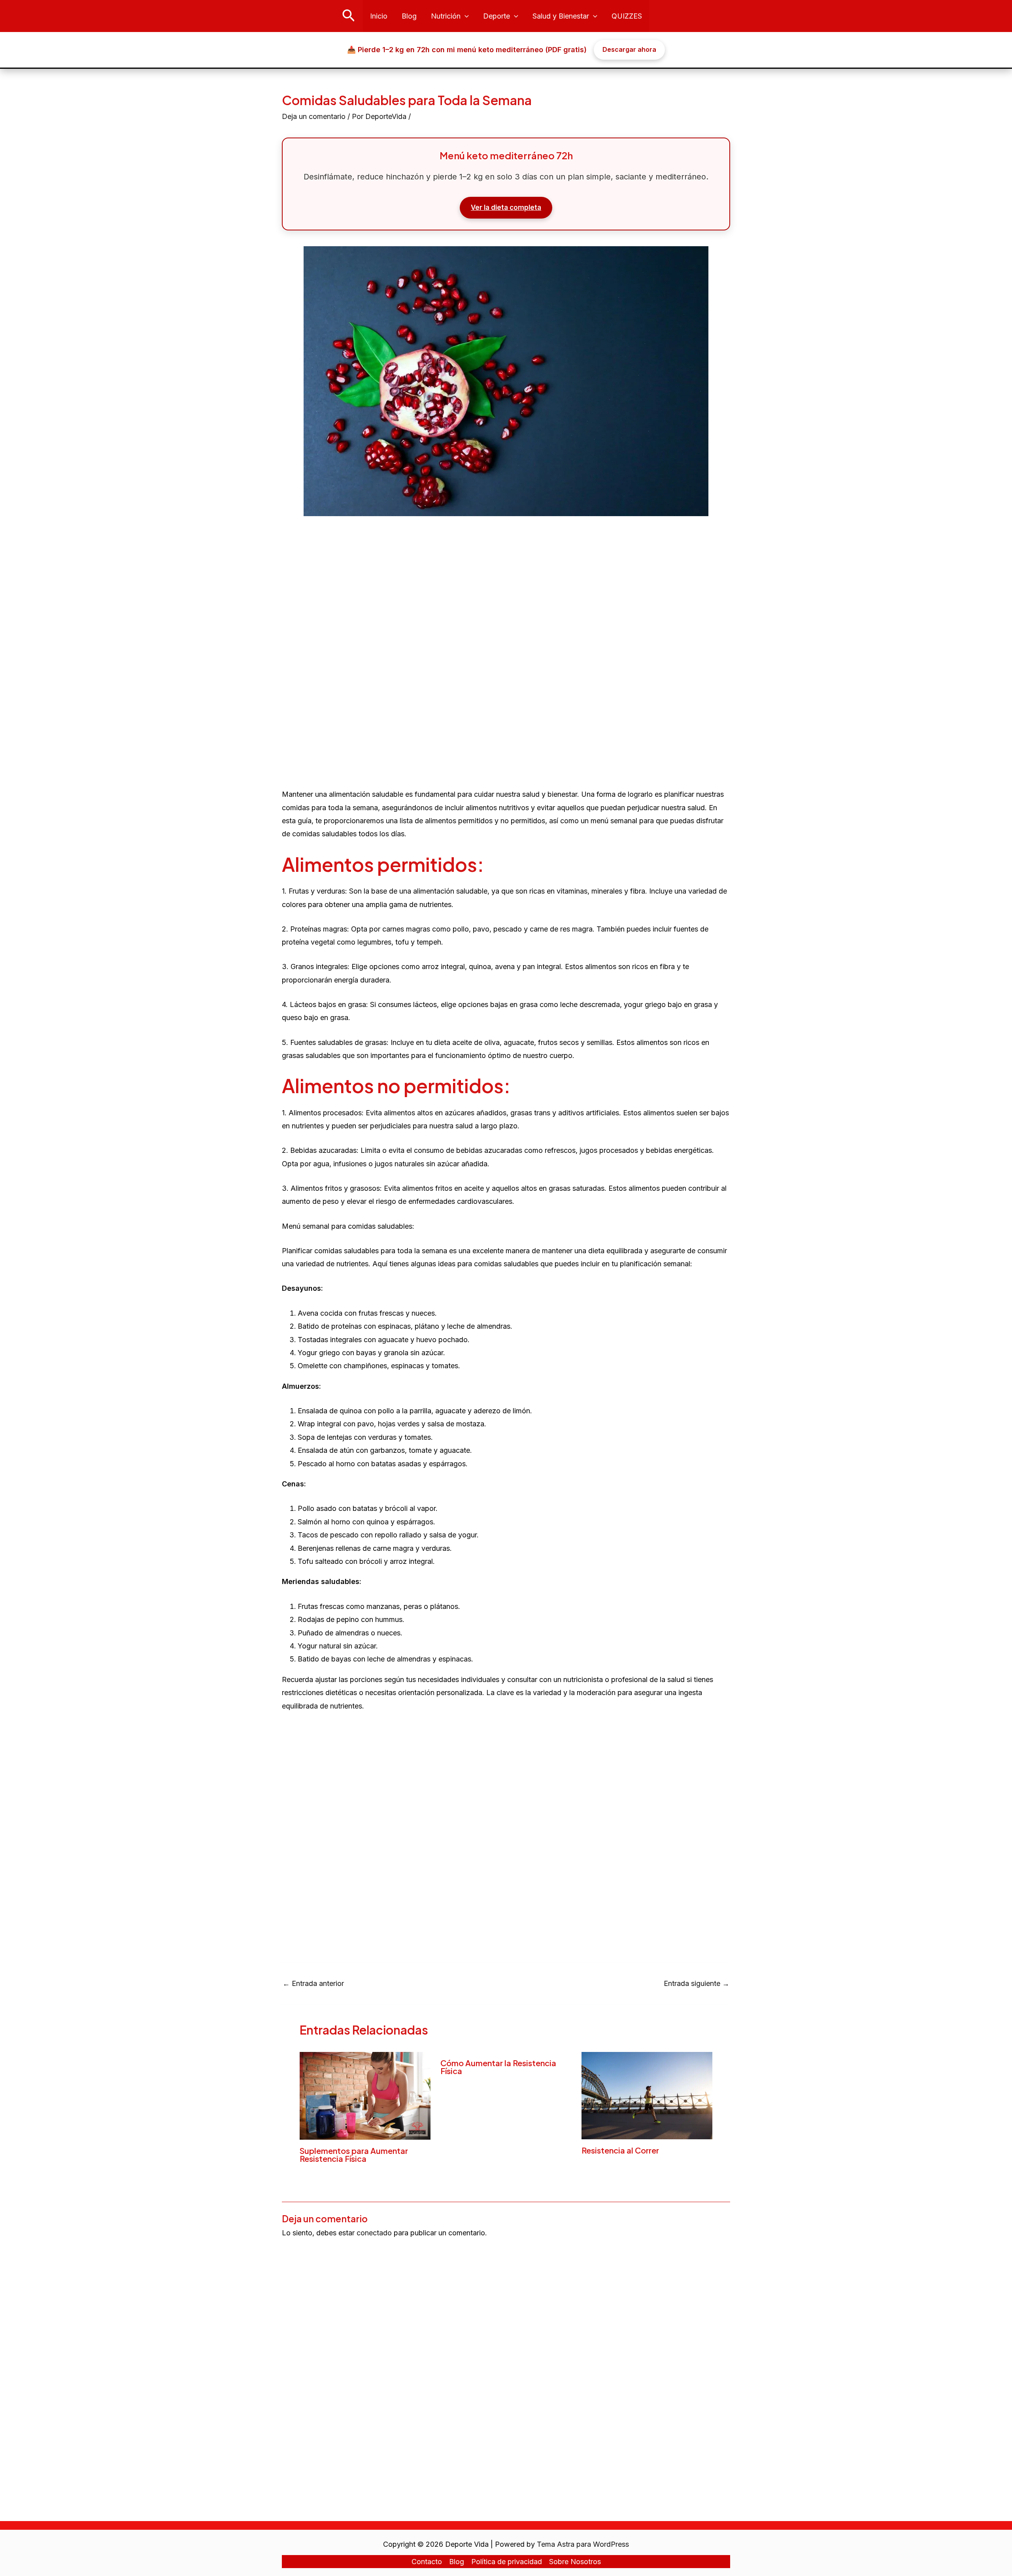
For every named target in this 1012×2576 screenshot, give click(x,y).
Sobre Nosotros (575, 2562)
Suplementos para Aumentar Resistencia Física (354, 2155)
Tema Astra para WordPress (583, 2544)
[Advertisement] (506, 640)
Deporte (497, 16)
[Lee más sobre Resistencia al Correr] (647, 2095)
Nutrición (446, 16)
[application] (465, 16)
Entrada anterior (313, 1984)
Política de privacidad (507, 2562)
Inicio (379, 16)
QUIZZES (627, 16)
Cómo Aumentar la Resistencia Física (498, 2067)
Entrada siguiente (697, 1984)
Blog (409, 16)
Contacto (427, 2562)
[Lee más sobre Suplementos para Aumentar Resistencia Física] (365, 2095)
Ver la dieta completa (506, 207)
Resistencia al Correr (620, 2150)
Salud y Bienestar (561, 16)
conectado (374, 2233)
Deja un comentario (314, 116)
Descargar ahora (629, 49)
